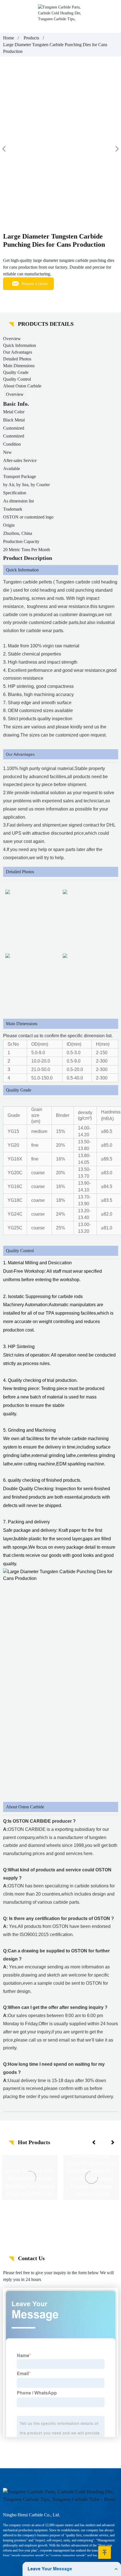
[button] (94, 2142)
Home (9, 38)
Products (31, 38)
